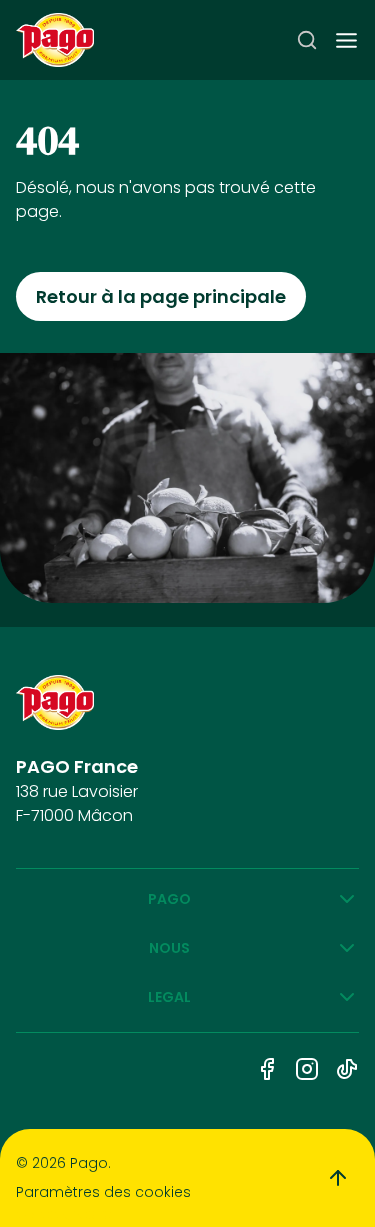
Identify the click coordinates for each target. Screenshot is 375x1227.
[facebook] (267, 1069)
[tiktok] (347, 1069)
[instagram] (307, 1069)
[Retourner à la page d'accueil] (55, 40)
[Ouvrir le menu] (346, 40)
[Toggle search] (307, 40)
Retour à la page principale (161, 296)
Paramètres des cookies (103, 1192)
